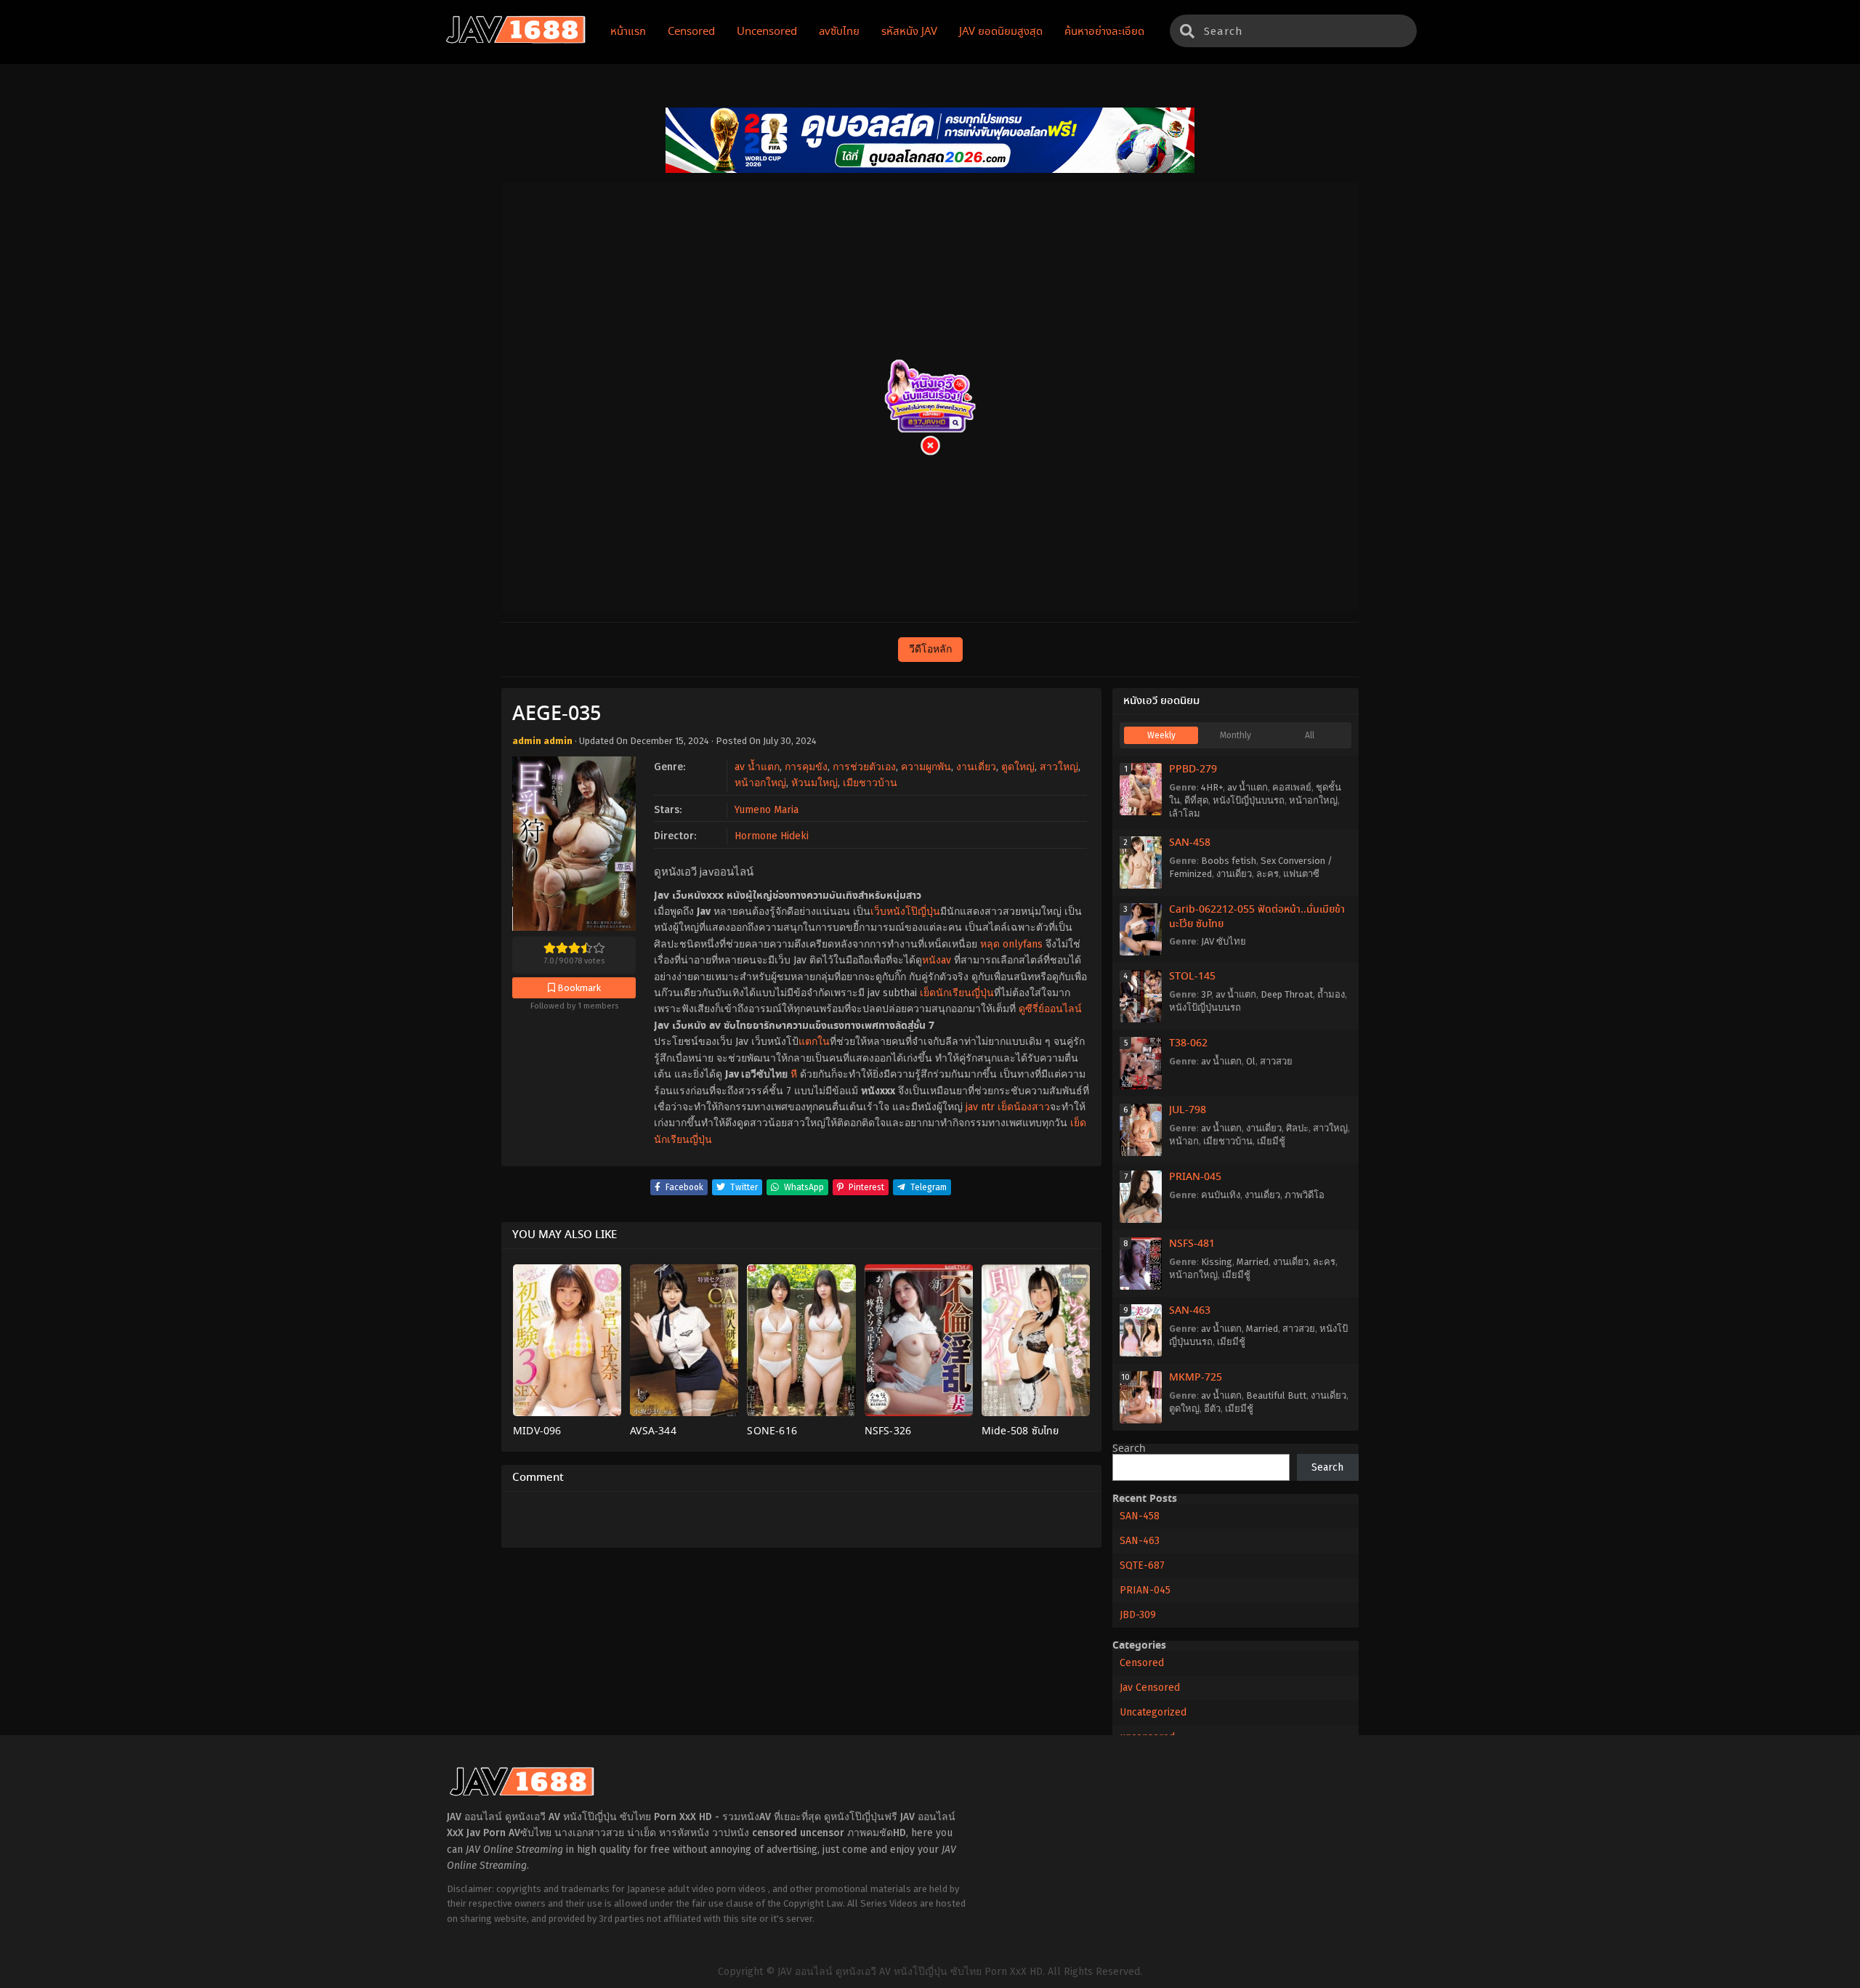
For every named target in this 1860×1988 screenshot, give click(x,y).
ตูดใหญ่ (1018, 767)
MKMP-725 (1196, 1378)
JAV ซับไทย (1224, 941)
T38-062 (1188, 1043)
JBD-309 (1138, 1615)
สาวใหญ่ (1059, 767)
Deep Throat (1287, 994)
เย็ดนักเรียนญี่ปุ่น (957, 993)
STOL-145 (1192, 977)
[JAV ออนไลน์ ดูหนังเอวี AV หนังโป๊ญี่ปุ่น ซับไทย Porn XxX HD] (516, 41)
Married (1253, 1262)
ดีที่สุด (1196, 800)
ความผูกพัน (926, 767)
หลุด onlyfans (1011, 944)
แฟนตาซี (1301, 874)
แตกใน (814, 1042)
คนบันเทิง (1221, 1195)
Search (1129, 1449)
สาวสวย (1276, 1061)
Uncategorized (1153, 1712)
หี (794, 1074)
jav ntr (980, 1107)
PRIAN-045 (1195, 1177)
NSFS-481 (1192, 1244)
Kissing (1217, 1262)
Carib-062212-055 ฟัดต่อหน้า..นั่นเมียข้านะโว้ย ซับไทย (1257, 917)
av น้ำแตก (757, 767)
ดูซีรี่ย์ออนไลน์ (1050, 1009)
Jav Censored (1150, 1688)
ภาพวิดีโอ (1305, 1195)
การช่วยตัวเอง (864, 767)
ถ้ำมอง (1331, 994)
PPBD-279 (1193, 769)
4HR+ (1212, 787)
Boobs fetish (1229, 861)
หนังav (937, 960)
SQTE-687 (1142, 1565)
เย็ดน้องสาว (1024, 1107)
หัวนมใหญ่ (814, 783)
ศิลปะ (1297, 1128)
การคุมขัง (806, 767)
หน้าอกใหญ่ (760, 783)
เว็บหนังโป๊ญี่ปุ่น (905, 912)
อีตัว (1212, 1409)
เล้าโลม (1185, 813)
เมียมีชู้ (1271, 1141)
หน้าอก (1184, 1141)
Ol (1251, 1061)
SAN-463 (1190, 1311)
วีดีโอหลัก (930, 649)
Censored (1142, 1663)
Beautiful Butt (1276, 1395)
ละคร (1267, 874)
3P (1206, 994)
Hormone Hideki (772, 836)
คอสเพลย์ (1292, 787)
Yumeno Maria (767, 810)
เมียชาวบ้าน (870, 783)
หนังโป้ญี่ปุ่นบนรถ (1249, 800)
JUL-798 (1188, 1110)
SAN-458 (1190, 843)
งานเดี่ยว (976, 767)
